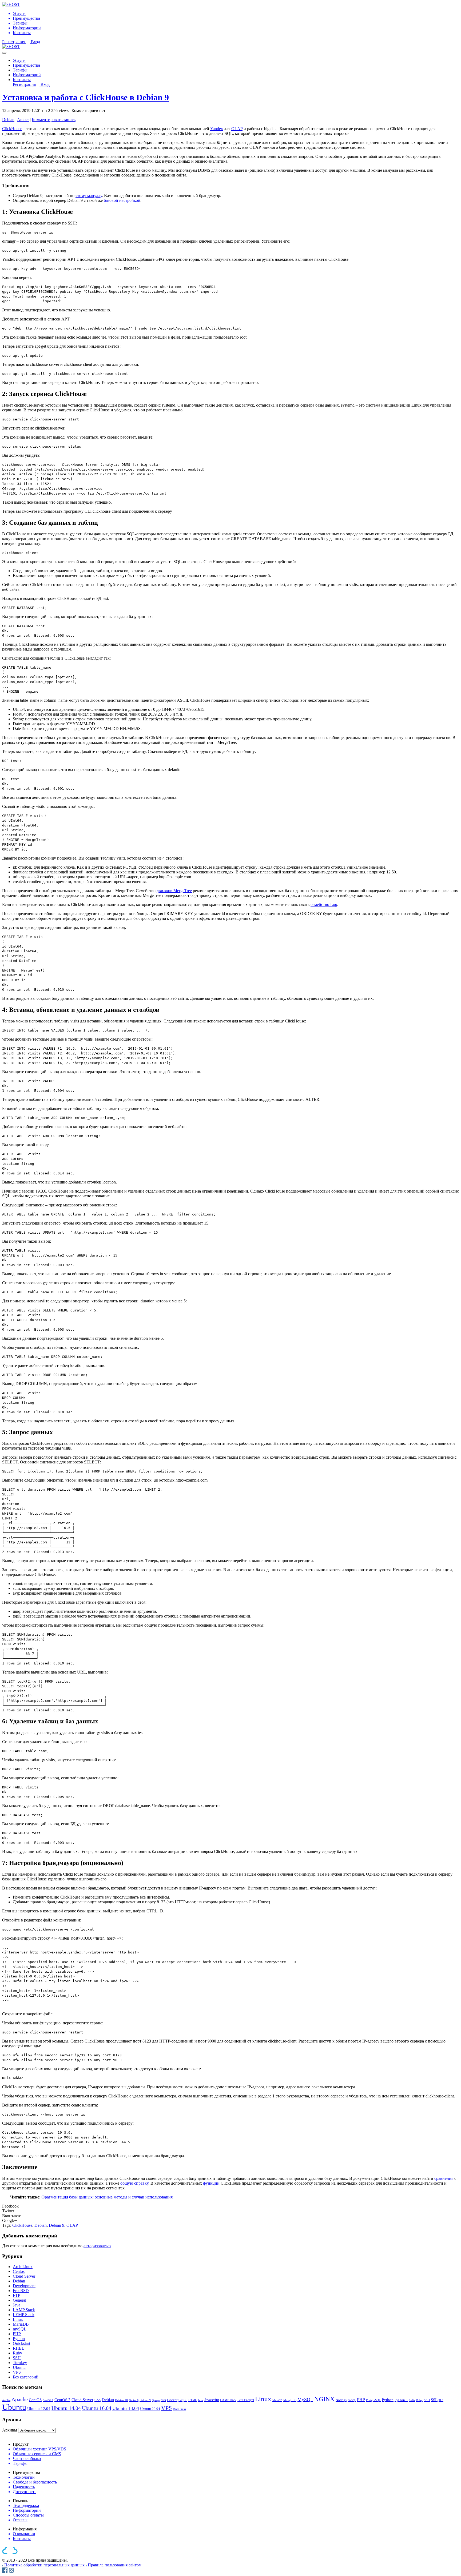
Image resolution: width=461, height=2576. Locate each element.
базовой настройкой (122, 200)
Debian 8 (134, 2400)
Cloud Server (24, 2276)
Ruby (17, 2353)
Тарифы (20, 70)
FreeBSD (21, 2291)
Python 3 (401, 2400)
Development (24, 2286)
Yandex (217, 129)
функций (211, 2183)
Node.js (341, 2400)
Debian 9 (57, 2225)
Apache (20, 2399)
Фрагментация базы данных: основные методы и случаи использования (107, 2197)
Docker (172, 2400)
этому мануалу (89, 196)
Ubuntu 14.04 (66, 2408)
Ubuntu (19, 2367)
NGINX (324, 2399)
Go (185, 2400)
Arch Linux (23, 2267)
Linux (18, 2319)
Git (180, 2400)
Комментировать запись (54, 120)
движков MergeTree (174, 891)
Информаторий (27, 75)
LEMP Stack (24, 2315)
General (19, 2300)
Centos (19, 2271)
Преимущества (26, 65)
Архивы (10, 2430)
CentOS (35, 2400)
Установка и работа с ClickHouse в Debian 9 (86, 97)
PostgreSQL (373, 2400)
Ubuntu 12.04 (39, 2408)
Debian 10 (121, 2400)
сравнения (444, 2178)
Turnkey (20, 2363)
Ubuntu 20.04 (150, 2409)
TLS (441, 2400)
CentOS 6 (48, 2400)
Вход (35, 42)
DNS (163, 2400)
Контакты (22, 80)
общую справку (134, 2183)
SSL (434, 2400)
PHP (17, 2334)
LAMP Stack (24, 2310)
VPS (17, 2372)
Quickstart (21, 2343)
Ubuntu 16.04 (97, 2408)
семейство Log (324, 904)
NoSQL (352, 2400)
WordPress (179, 2409)
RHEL (19, 2348)
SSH (17, 2358)
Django (156, 2400)
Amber (23, 120)
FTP (17, 2295)
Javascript (212, 2400)
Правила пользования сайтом (115, 2565)
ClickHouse (12, 129)
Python (19, 2339)
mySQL (20, 2329)
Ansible (6, 2400)
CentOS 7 (62, 2400)
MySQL (305, 2400)
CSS (98, 2400)
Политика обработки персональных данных (45, 2565)
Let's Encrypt (246, 2400)
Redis (412, 2400)
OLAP (237, 129)
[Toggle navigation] (4, 53)
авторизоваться (97, 2246)
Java (17, 2305)
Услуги (19, 60)
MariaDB (21, 2324)
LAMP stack (228, 2400)
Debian (8, 120)
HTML (193, 2400)
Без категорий (26, 2377)
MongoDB (290, 2400)
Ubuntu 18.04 (126, 2408)
